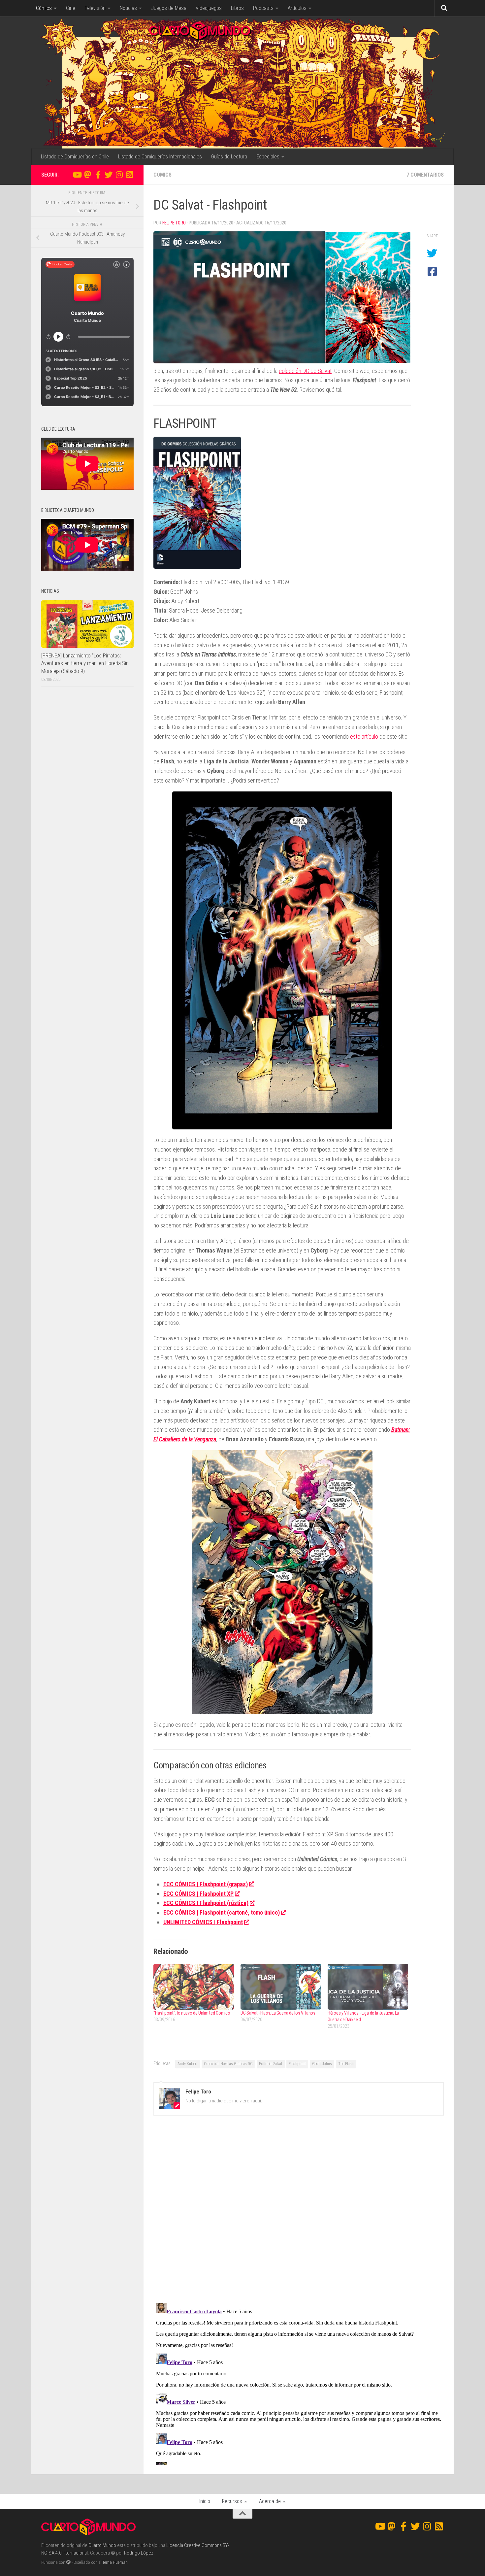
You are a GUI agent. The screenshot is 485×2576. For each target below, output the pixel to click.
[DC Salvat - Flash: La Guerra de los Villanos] (281, 1987)
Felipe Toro (174, 223)
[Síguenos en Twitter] (109, 175)
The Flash (346, 2064)
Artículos (297, 8)
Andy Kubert (188, 2064)
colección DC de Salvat (305, 371)
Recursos (232, 2501)
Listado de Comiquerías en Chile (75, 157)
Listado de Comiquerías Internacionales (160, 157)
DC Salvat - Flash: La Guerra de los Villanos (278, 2013)
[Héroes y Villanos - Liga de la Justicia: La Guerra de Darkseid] (368, 1987)
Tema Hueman (115, 2562)
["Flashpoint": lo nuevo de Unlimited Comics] (194, 1987)
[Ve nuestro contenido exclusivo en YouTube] (77, 175)
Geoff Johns (322, 2064)
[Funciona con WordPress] (68, 2562)
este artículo (363, 736)
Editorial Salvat (271, 2064)
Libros (237, 8)
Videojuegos (209, 8)
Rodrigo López (139, 2553)
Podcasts (263, 8)
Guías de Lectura (229, 157)
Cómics (44, 8)
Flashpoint (297, 2064)
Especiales (268, 157)
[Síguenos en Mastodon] (87, 175)
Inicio (205, 2501)
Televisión (95, 8)
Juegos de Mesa (169, 8)
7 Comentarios (425, 175)
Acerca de (270, 2501)
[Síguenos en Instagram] (119, 175)
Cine (71, 8)
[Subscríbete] (130, 175)
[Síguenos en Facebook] (98, 175)
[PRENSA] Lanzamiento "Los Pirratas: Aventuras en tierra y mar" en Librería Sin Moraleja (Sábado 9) (85, 663)
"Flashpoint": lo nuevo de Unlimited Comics (192, 2013)
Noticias (128, 8)
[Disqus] (299, 2211)
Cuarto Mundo (102, 2545)
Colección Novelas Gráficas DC (228, 2064)
